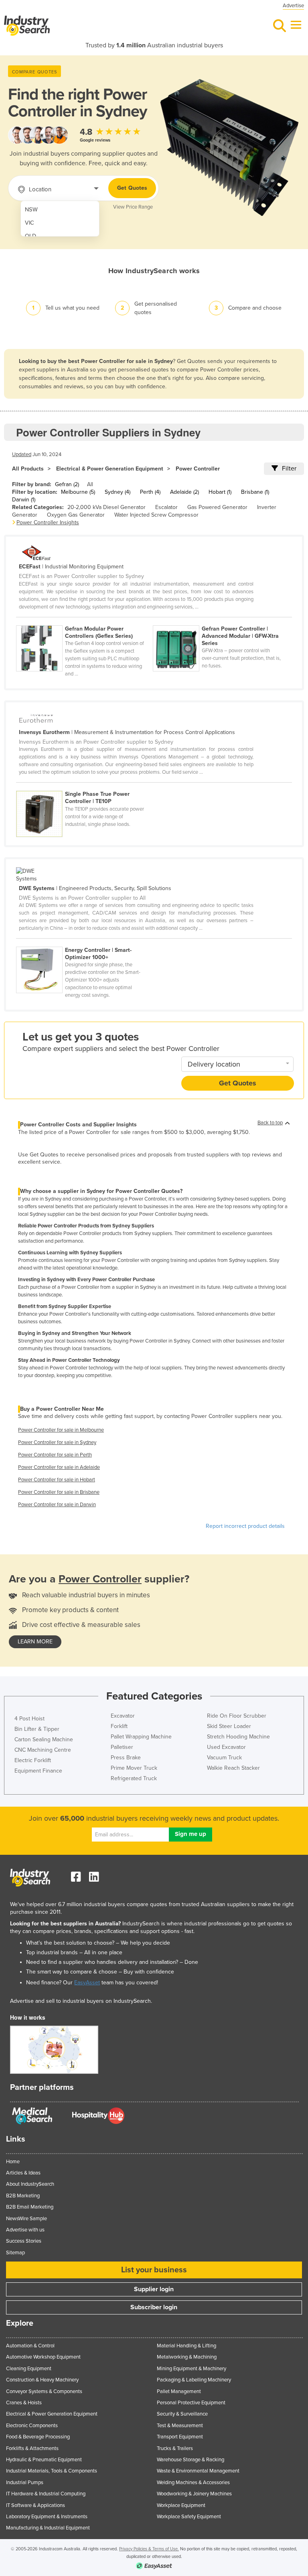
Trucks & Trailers (175, 2448)
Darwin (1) (24, 500)
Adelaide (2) (184, 492)
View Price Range (133, 207)
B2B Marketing (23, 2196)
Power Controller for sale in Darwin (57, 1505)
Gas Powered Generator (217, 507)
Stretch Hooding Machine (238, 1737)
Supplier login (154, 2289)
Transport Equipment (180, 2437)
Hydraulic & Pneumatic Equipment (44, 2460)
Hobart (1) (220, 492)
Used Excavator (226, 1747)
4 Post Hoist (29, 1719)
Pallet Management (179, 2391)
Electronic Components (32, 2426)
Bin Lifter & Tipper (37, 1729)
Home (13, 2162)
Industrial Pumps (25, 2483)
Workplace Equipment (181, 2505)
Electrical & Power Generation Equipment (110, 469)
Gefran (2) (67, 484)
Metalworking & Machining (187, 2357)
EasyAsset (87, 1983)
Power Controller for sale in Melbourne (61, 1430)
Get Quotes (132, 188)
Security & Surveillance (182, 2414)
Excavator (123, 1716)
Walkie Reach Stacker (233, 1768)
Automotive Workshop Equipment (43, 2357)
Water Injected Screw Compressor (156, 515)
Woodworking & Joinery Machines (194, 2494)
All (90, 484)
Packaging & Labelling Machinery (194, 2380)
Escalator (166, 507)
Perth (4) (150, 492)
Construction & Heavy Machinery (42, 2380)
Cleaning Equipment (29, 2369)
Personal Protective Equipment (191, 2403)
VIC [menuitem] (29, 223)
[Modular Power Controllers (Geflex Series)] (84, 621)
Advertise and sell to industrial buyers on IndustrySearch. (81, 2001)
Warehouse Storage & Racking (190, 2460)
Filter (289, 469)
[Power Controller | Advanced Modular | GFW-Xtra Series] (221, 621)
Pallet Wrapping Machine (141, 1737)
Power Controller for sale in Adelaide (59, 1467)
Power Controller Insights (48, 522)
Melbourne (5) (78, 492)
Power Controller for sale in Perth (55, 1455)
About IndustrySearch (30, 2184)
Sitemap (15, 2253)
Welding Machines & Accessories (193, 2483)
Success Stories (24, 2241)
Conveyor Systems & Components (44, 2391)
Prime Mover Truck (134, 1768)
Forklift (119, 1726)
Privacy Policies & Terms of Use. (149, 2549)
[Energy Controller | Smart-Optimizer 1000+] (84, 942)
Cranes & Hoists (24, 2403)
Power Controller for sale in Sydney (57, 1442)
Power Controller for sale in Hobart (57, 1480)
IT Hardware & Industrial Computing (46, 2494)
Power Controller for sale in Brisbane (59, 1492)
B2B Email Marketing (30, 2207)
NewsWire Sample (26, 2219)
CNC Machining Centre (43, 1750)
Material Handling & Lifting (186, 2346)
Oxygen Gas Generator (76, 515)
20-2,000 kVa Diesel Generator (106, 507)
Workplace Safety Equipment (189, 2517)
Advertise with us (25, 2230)
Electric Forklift (33, 1760)
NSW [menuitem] (31, 210)
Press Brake (126, 1758)
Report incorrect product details (245, 1526)
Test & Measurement (180, 2426)
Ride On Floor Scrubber (237, 1716)
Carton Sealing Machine (44, 1739)
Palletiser (122, 1747)
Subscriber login (154, 2307)
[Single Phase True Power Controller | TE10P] (84, 786)
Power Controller (198, 469)
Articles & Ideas (23, 2173)
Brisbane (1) (255, 492)
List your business (154, 2270)
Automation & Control (30, 2346)
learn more (35, 1642)
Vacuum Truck (224, 1758)
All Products (28, 469)
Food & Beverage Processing (38, 2437)
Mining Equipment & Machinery (191, 2369)
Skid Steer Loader (229, 1726)
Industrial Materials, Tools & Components (52, 2471)
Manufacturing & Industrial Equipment (48, 2528)
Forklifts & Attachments (32, 2448)
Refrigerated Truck (134, 1778)
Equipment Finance (38, 1771)
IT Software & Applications (35, 2505)
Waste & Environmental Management (198, 2471)
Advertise (293, 6)
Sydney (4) (118, 492)
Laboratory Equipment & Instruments (47, 2517)
